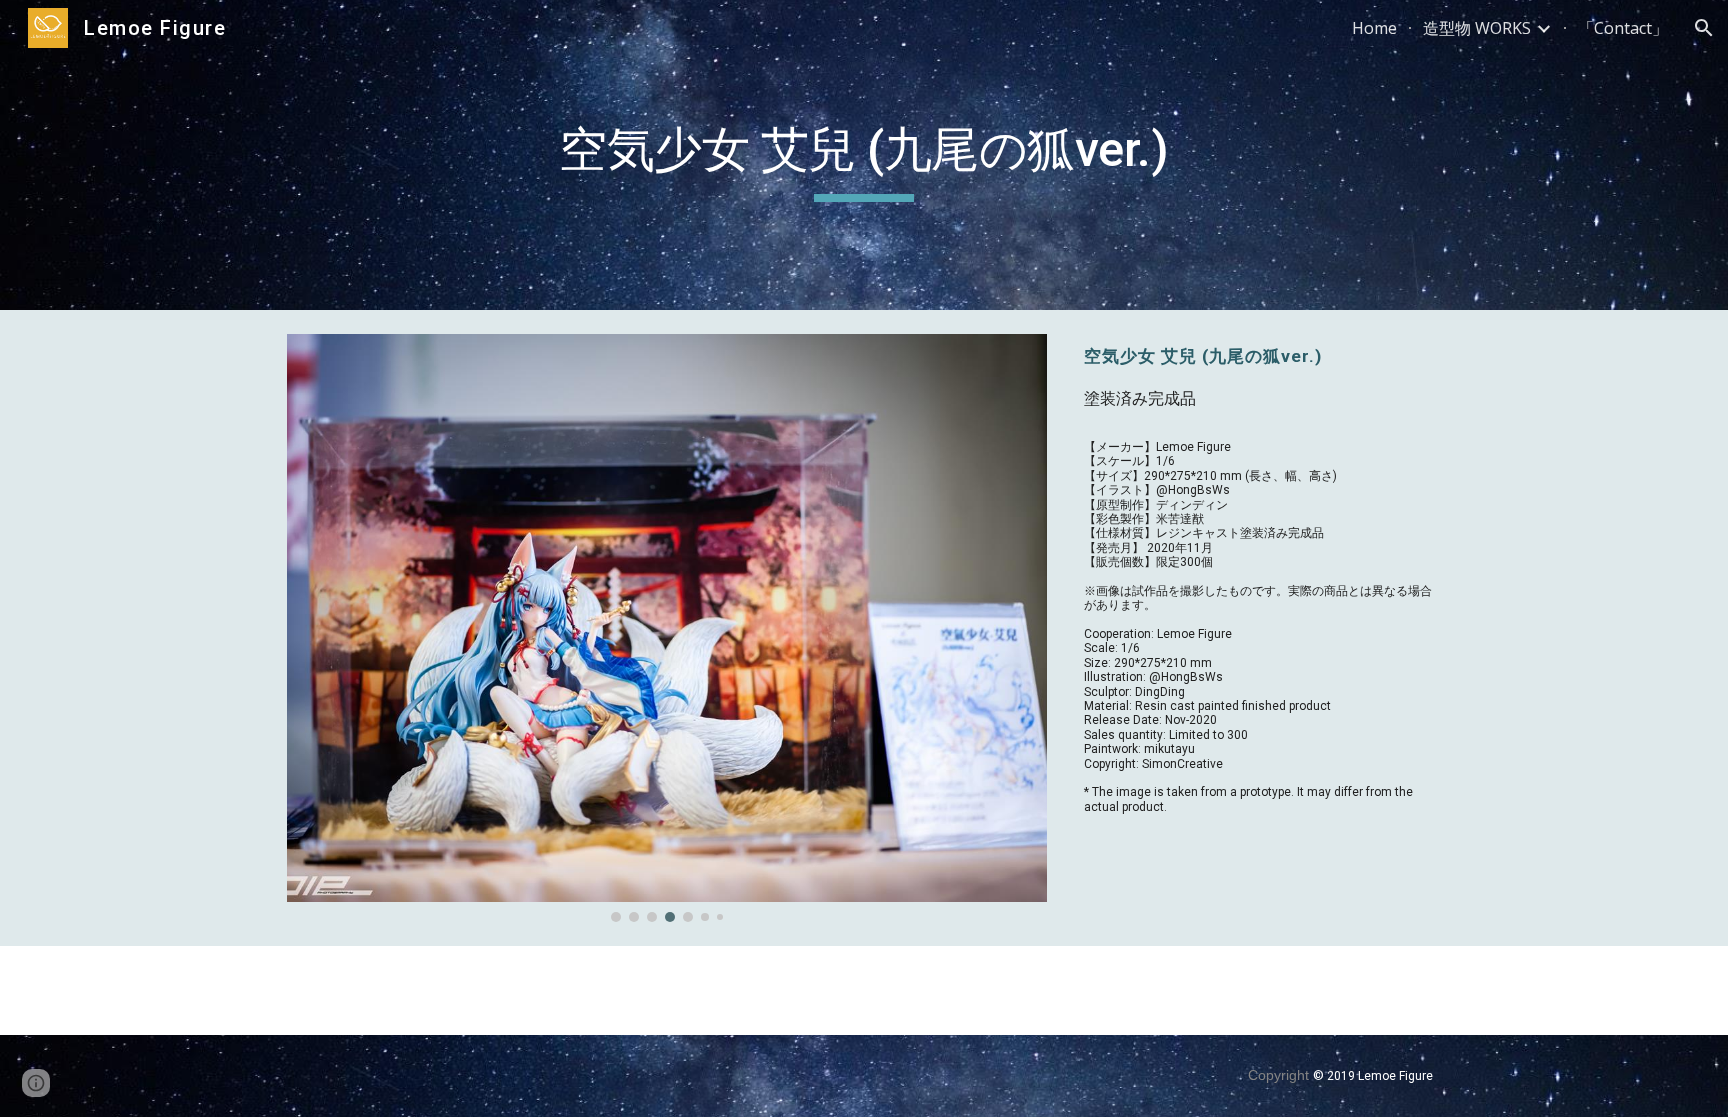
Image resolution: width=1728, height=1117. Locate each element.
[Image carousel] (667, 628)
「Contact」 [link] (1623, 28)
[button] (1704, 28)
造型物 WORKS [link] (1477, 28)
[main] (864, 155)
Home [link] (1374, 28)
